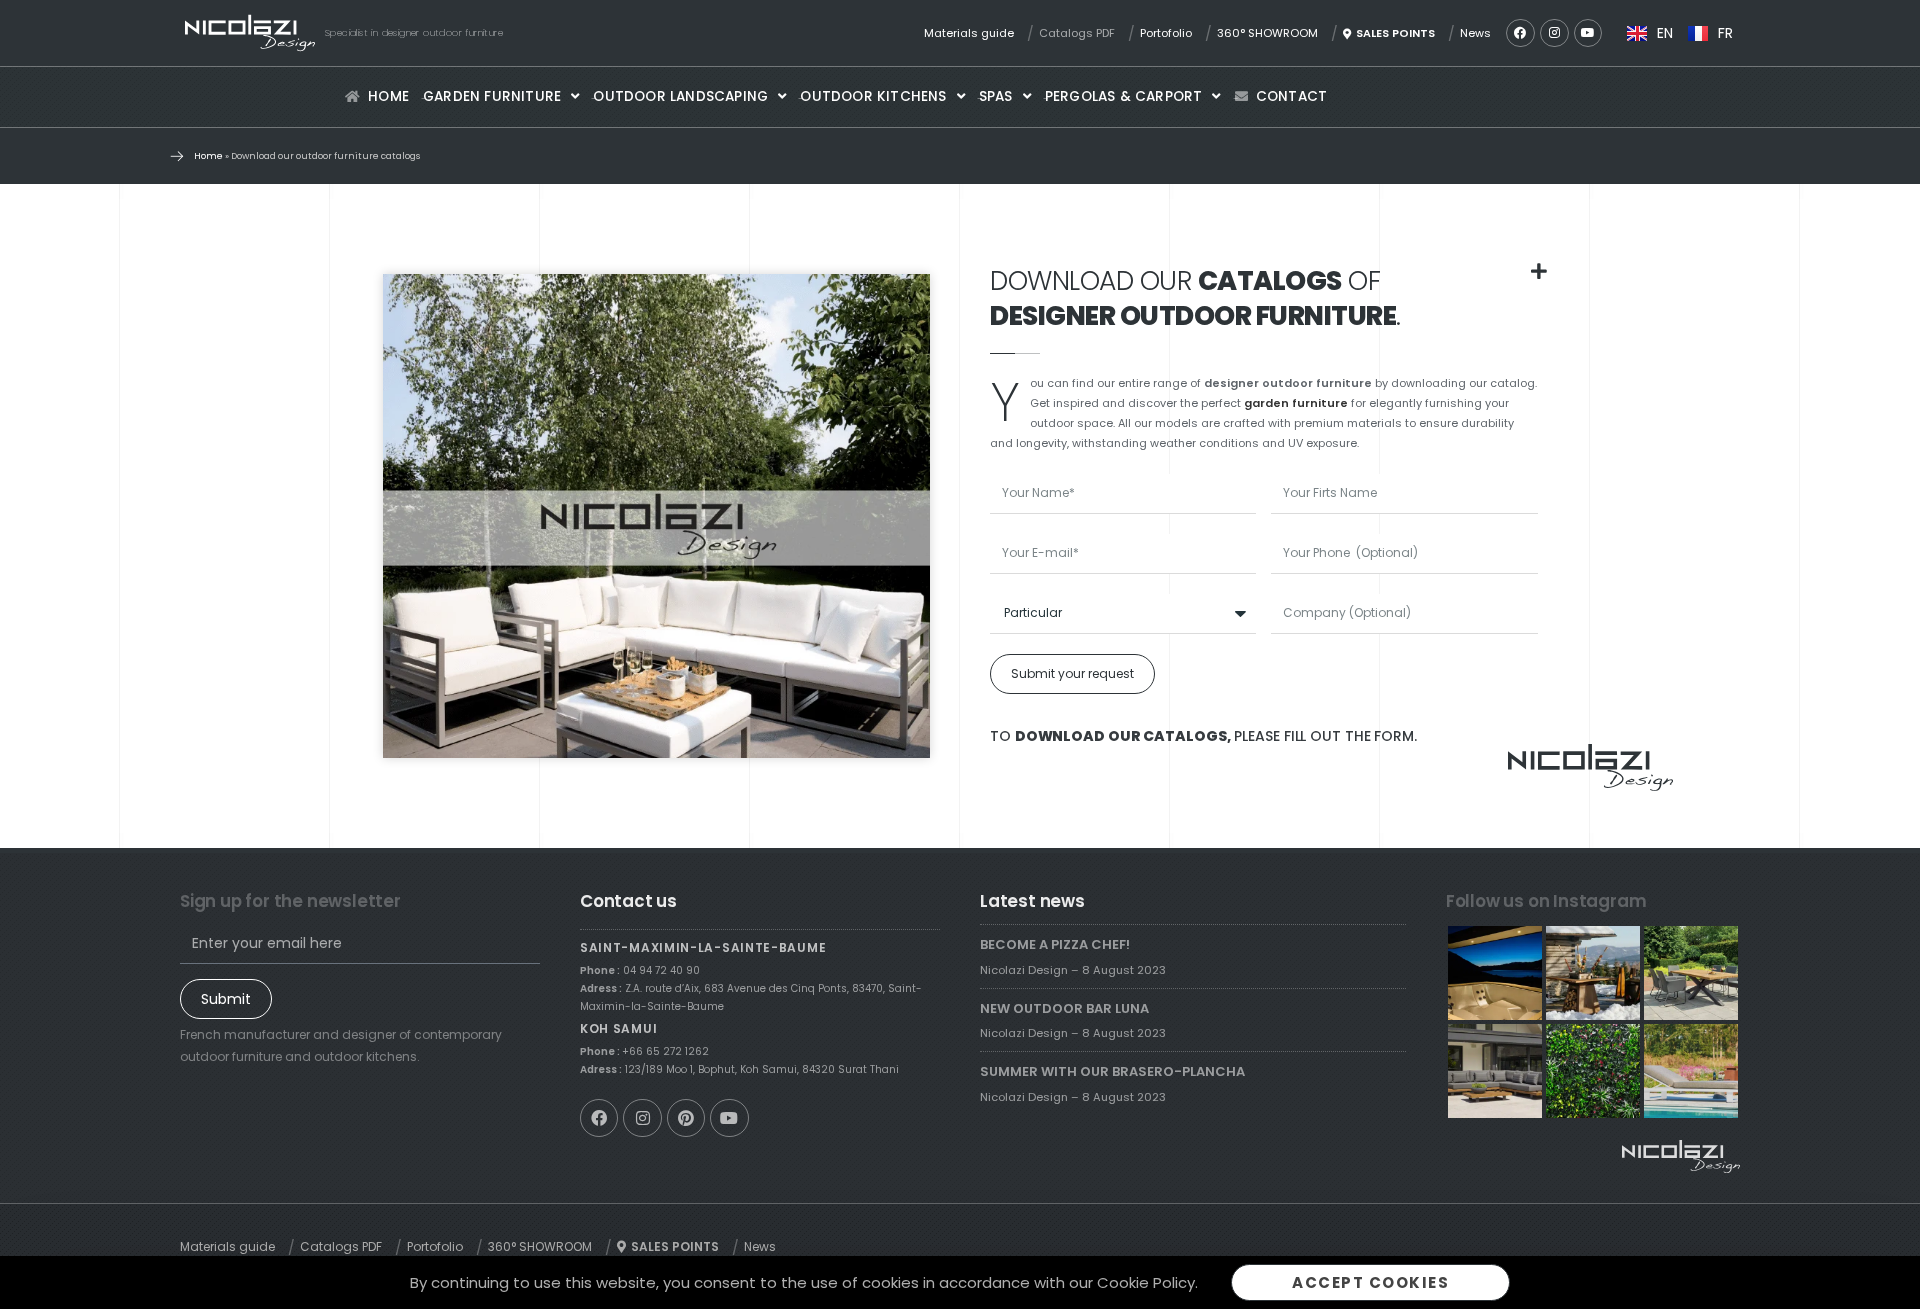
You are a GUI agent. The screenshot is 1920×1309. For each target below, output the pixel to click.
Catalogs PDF (1077, 33)
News (1475, 33)
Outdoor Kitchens (873, 96)
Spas (996, 96)
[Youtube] (1588, 33)
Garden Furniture (492, 96)
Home (388, 96)
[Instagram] (1554, 33)
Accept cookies (1370, 1282)
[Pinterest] (686, 1118)
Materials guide (969, 33)
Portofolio (1166, 33)
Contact (1291, 96)
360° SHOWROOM (1267, 33)
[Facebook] (1520, 33)
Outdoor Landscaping (680, 96)
